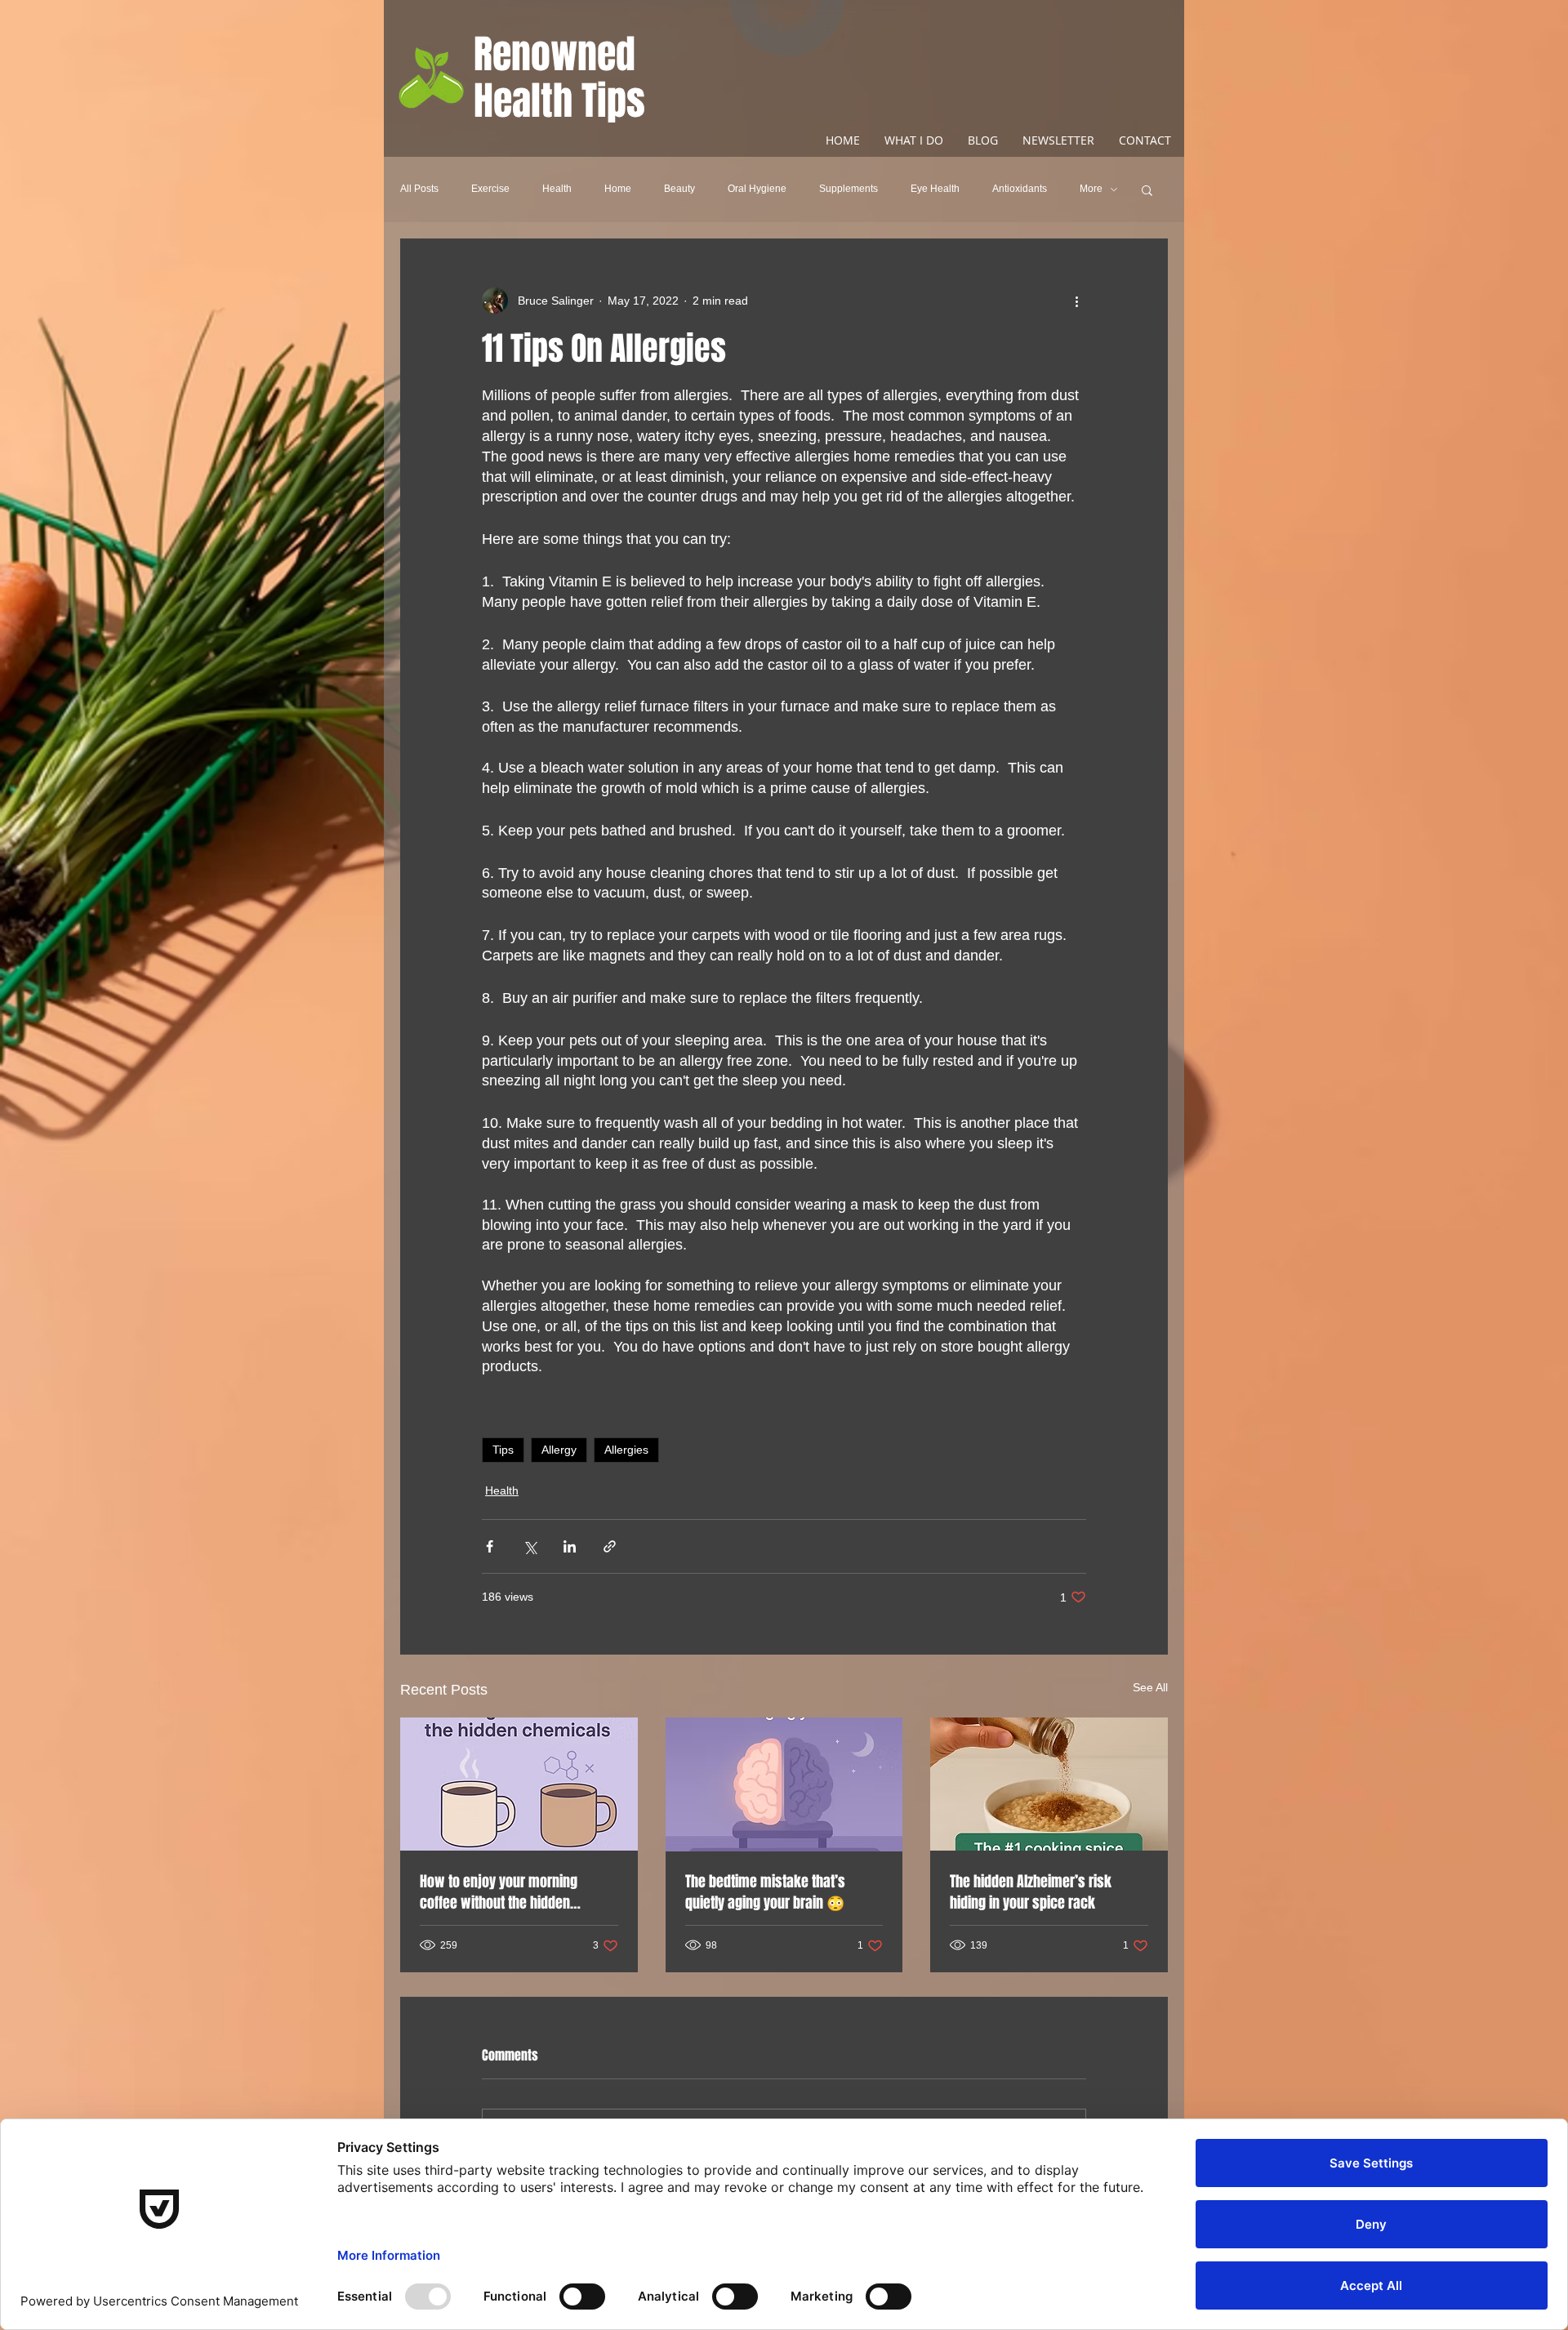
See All (1150, 1687)
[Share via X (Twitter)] (530, 1546)
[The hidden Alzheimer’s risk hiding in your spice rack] (1049, 1784)
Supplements (849, 189)
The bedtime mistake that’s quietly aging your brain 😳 (765, 1892)
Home (618, 189)
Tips (503, 1450)
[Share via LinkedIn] (570, 1546)
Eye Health (935, 189)
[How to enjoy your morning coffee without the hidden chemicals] (519, 1784)
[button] (1147, 189)
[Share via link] (610, 1546)
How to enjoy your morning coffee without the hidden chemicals (499, 1892)
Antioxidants (1020, 189)
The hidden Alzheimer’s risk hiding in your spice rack (1031, 1892)
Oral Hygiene (757, 189)
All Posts (419, 189)
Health (557, 189)
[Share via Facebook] (490, 1546)
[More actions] (1076, 301)
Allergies (626, 1450)
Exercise (490, 189)
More (1091, 189)
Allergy (559, 1450)
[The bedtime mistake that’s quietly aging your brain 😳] (784, 1784)
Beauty (679, 189)
